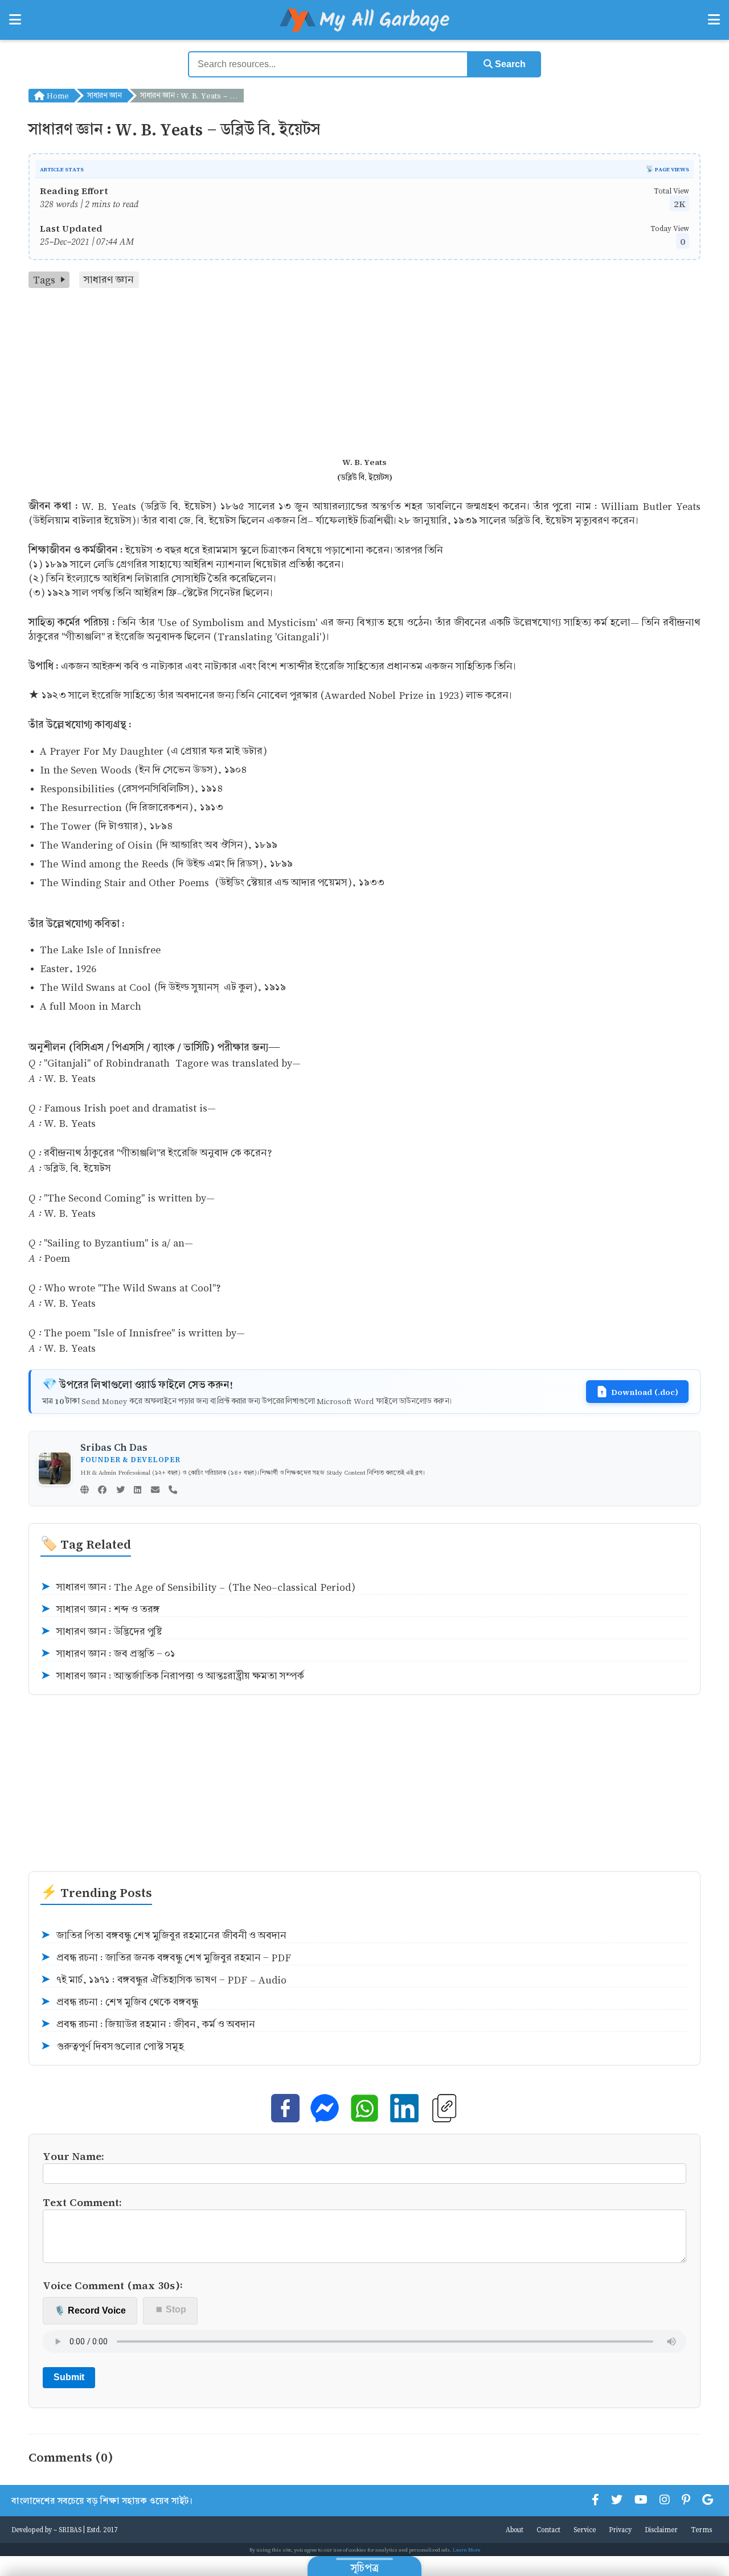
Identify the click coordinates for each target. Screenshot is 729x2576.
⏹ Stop (171, 2309)
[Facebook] (102, 1491)
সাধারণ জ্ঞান (105, 95)
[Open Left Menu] (15, 20)
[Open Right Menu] (714, 20)
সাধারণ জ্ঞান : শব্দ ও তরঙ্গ (100, 1609)
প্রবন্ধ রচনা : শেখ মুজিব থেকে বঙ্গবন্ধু (119, 2002)
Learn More (466, 2550)
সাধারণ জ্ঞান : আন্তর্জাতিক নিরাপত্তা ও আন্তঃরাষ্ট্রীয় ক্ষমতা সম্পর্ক (172, 1676)
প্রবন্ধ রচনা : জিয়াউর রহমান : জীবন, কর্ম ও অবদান (148, 2024)
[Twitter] (120, 1491)
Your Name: (73, 2156)
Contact (548, 2529)
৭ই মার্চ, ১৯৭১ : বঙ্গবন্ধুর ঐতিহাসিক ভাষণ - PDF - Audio (163, 1980)
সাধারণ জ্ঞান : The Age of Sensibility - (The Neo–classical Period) (198, 1587)
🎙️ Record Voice (90, 2310)
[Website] (85, 1491)
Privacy (620, 2529)
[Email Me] (155, 1491)
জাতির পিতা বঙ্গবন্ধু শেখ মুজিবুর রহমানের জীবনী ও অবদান (163, 1935)
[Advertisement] (364, 373)
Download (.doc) (645, 1392)
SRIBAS (70, 2529)
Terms (701, 2529)
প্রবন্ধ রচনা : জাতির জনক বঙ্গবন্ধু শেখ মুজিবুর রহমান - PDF (166, 1958)
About (515, 2529)
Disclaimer (661, 2529)
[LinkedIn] (138, 1491)
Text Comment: (82, 2202)
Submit (69, 2377)
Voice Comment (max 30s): (113, 2285)
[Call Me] (173, 1491)
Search (509, 64)
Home (57, 95)
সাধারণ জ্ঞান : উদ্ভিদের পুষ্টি (101, 1631)
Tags (44, 280)
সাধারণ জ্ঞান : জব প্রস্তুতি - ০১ (108, 1654)
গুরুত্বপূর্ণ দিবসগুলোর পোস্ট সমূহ (112, 2046)
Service (585, 2529)
